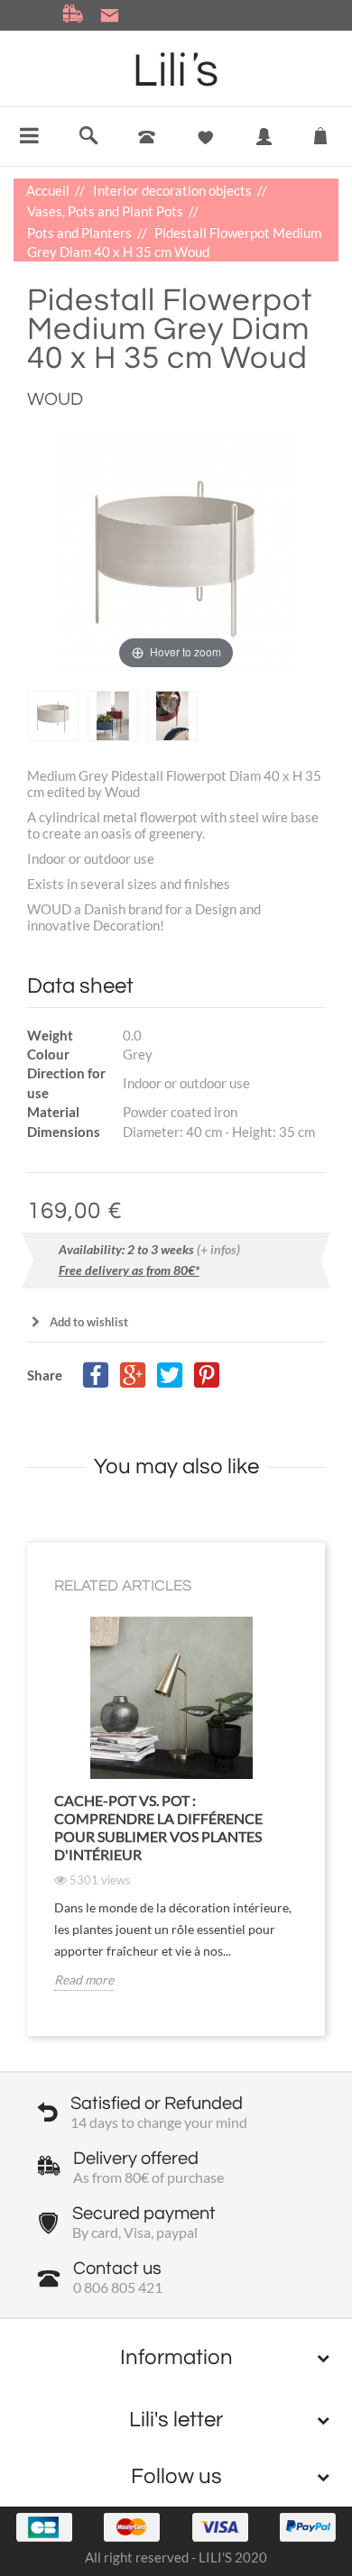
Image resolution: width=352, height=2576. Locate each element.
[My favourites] (205, 138)
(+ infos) (218, 1249)
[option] (53, 715)
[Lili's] (176, 69)
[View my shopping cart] (320, 132)
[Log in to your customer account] (264, 150)
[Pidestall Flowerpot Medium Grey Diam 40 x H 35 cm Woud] (53, 715)
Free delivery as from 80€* (129, 1270)
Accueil (49, 190)
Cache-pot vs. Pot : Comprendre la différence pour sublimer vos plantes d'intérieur (158, 1827)
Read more (84, 1980)
